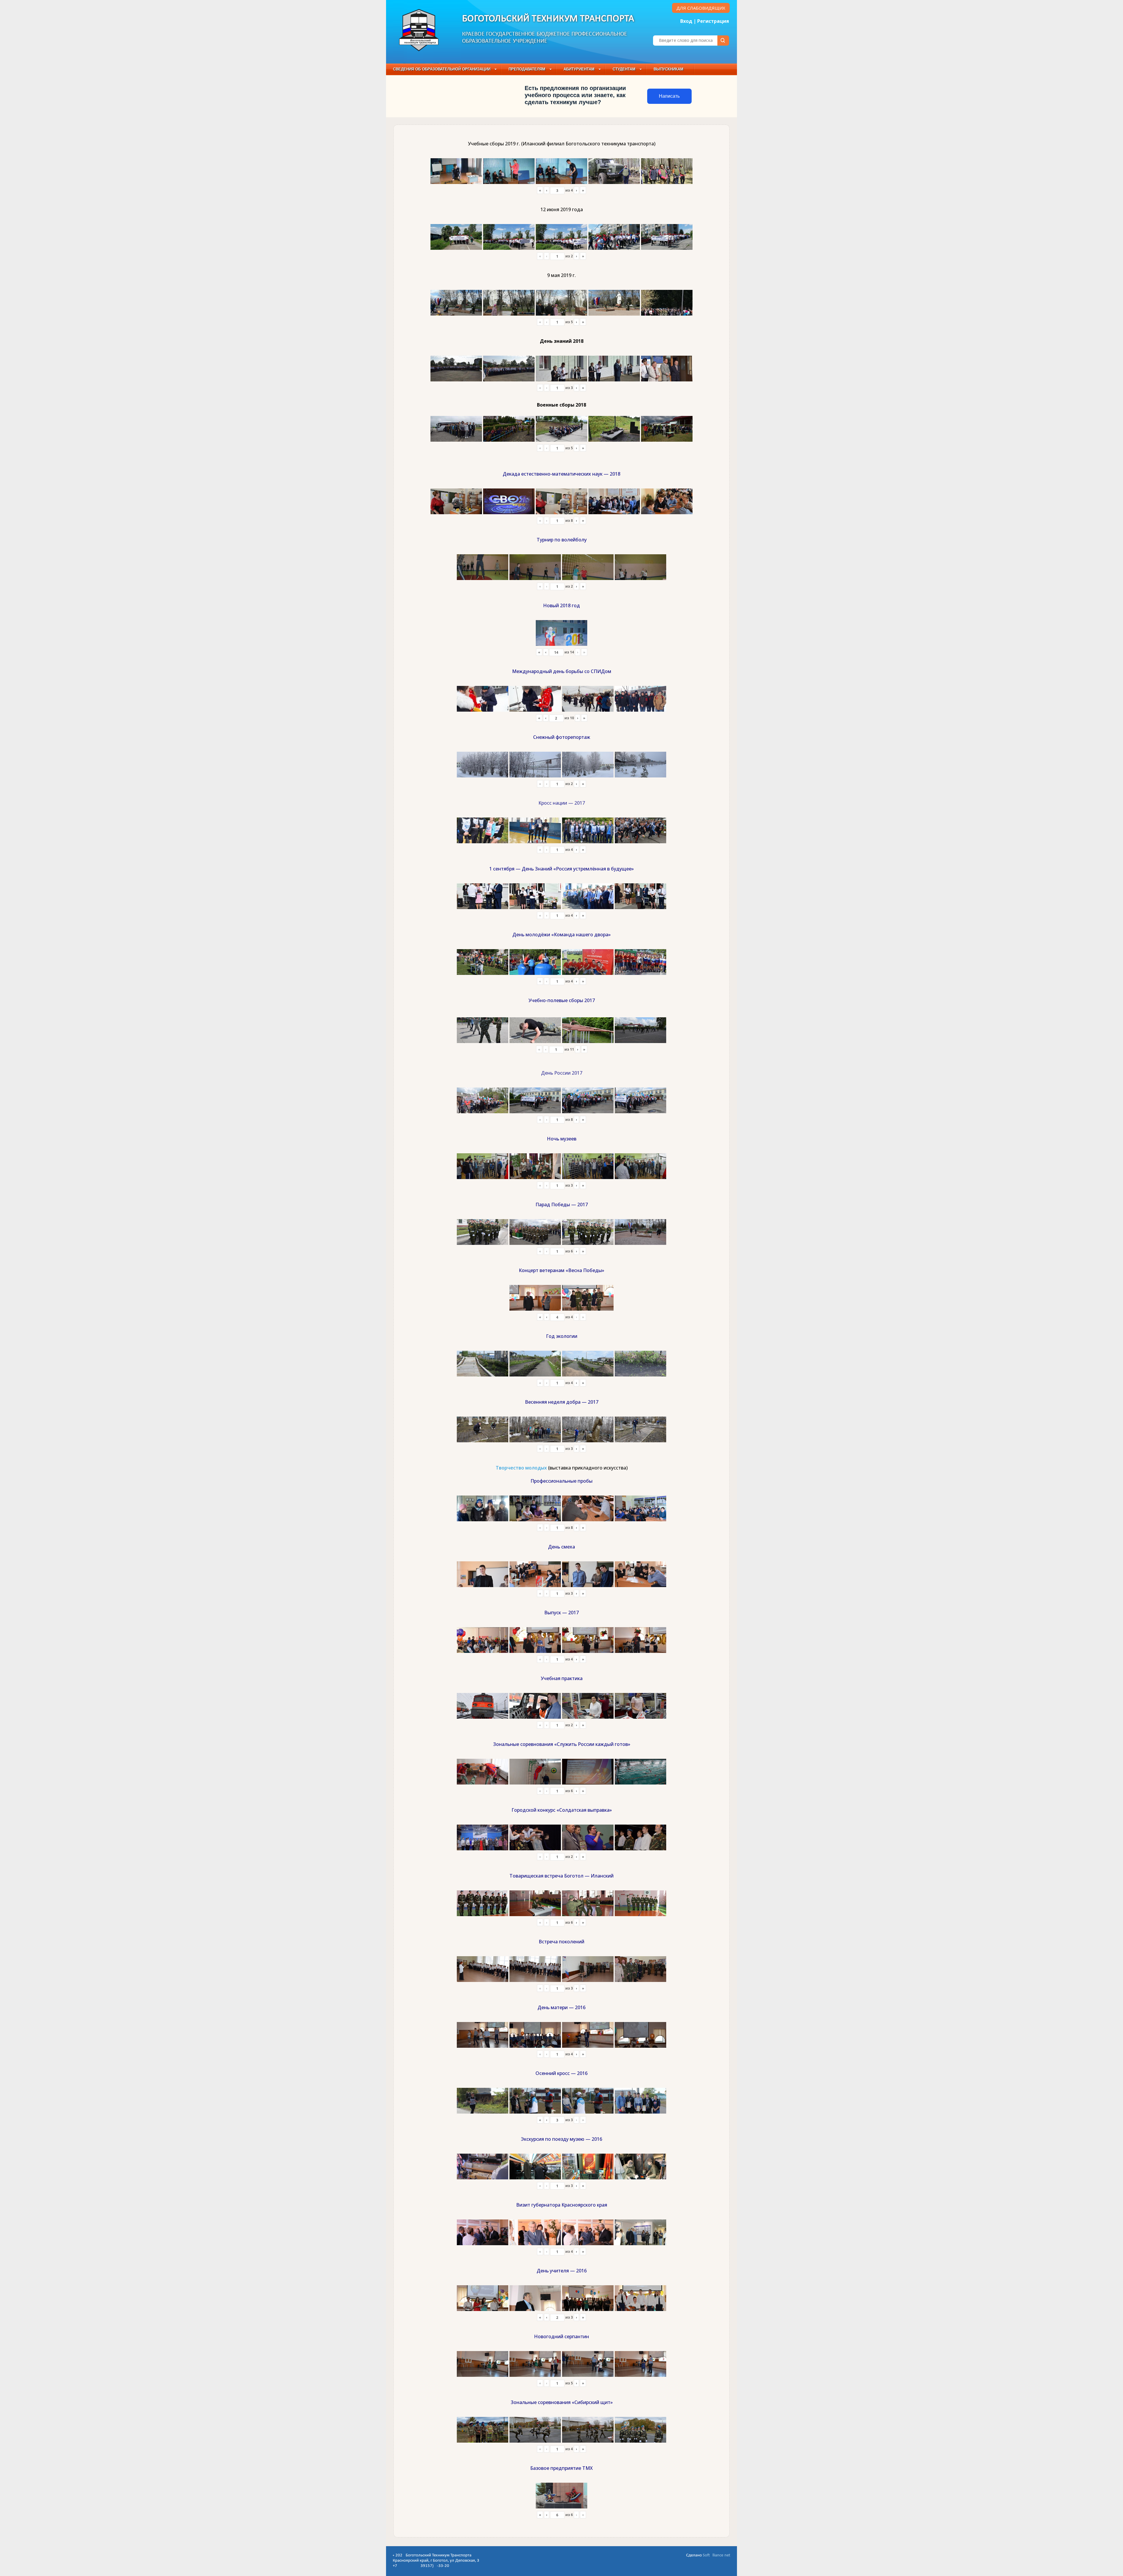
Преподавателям (527, 69)
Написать (669, 96)
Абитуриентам (579, 69)
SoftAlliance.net (716, 2555)
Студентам (624, 69)
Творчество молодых (521, 1468)
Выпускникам (669, 69)
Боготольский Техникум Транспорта (548, 19)
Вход (686, 21)
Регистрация (713, 21)
